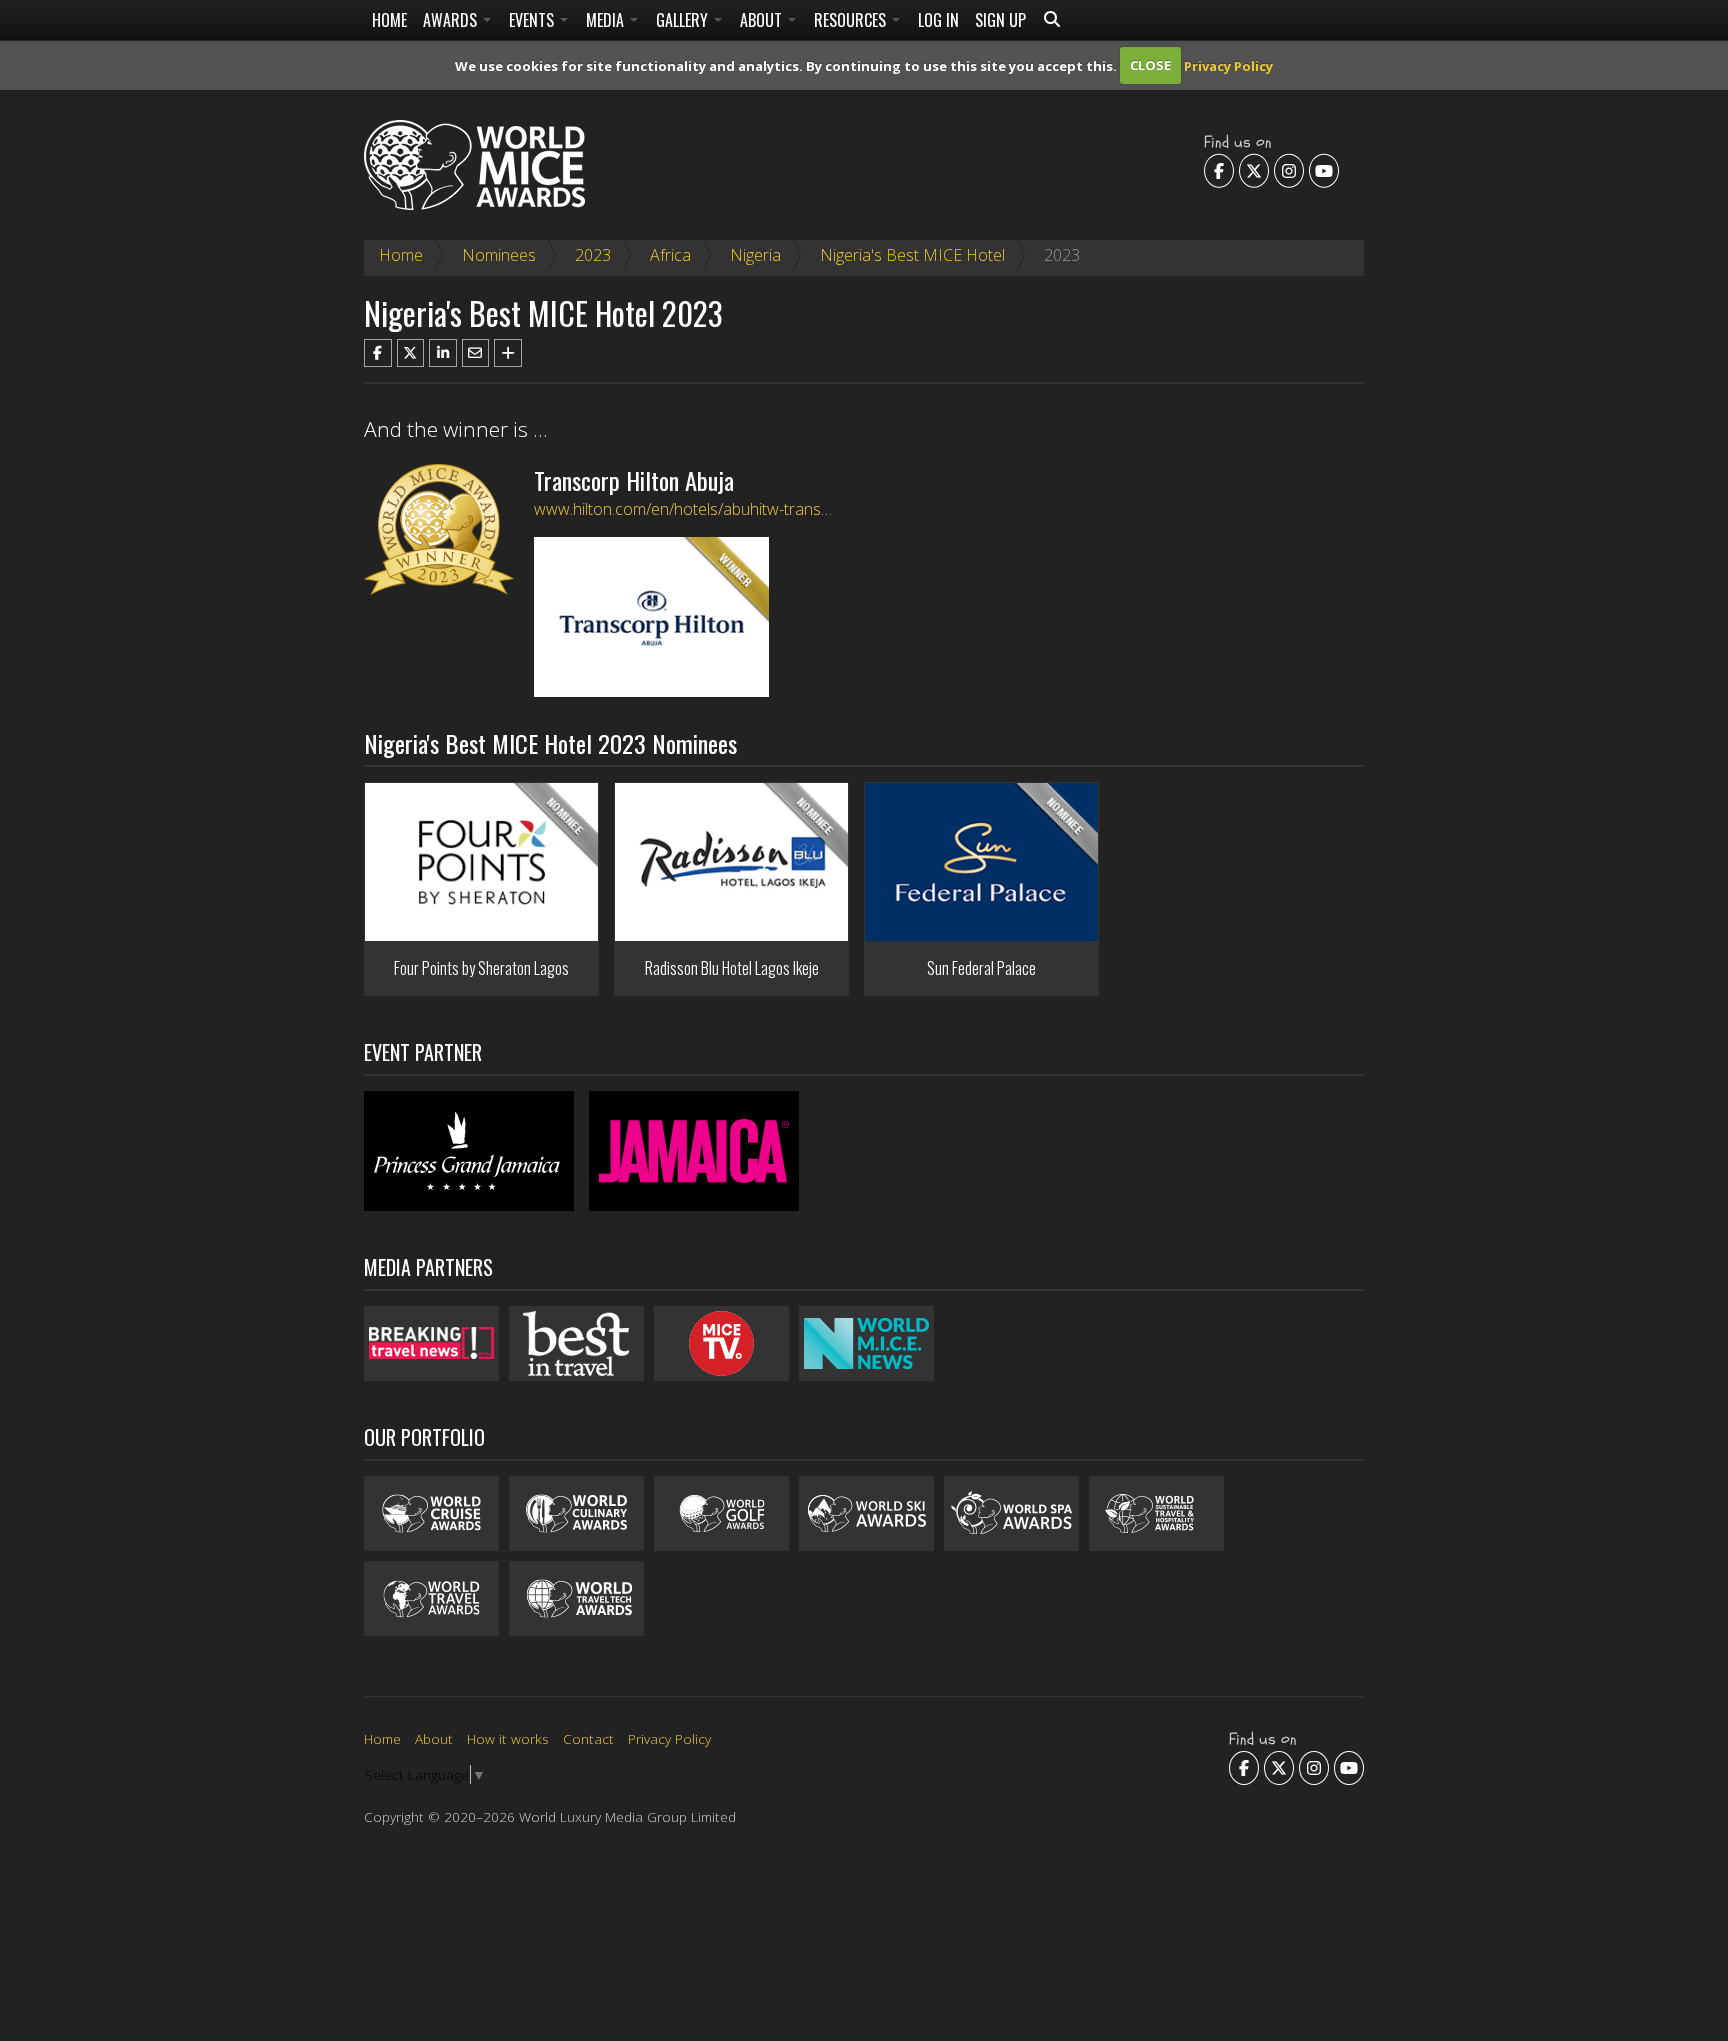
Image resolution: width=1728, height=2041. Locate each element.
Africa (670, 255)
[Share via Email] (476, 353)
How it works (508, 1738)
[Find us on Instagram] (1289, 170)
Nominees (499, 255)
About (763, 20)
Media (607, 20)
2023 (593, 255)
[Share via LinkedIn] (443, 353)
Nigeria (755, 255)
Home (389, 20)
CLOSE (1150, 65)
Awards (452, 20)
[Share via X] (411, 353)
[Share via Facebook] (378, 353)
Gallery (684, 20)
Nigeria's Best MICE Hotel (912, 255)
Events (533, 20)
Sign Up (1000, 20)
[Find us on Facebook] (1219, 170)
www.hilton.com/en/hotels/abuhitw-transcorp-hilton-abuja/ (740, 509)
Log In (938, 20)
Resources (852, 20)
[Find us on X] (1254, 170)
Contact (588, 1738)
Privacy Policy (1228, 65)
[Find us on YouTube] (1324, 170)
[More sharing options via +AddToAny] (508, 353)
